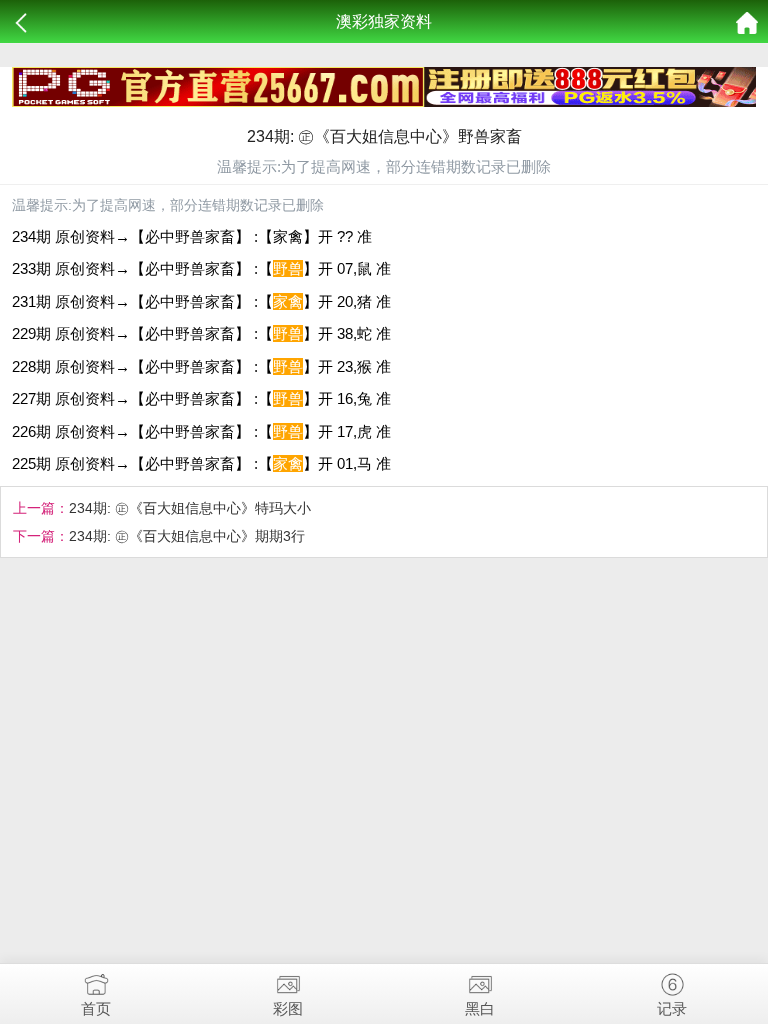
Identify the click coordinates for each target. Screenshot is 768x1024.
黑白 (480, 1008)
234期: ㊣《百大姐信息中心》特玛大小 (190, 508)
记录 (672, 1008)
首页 (96, 1008)
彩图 (288, 1008)
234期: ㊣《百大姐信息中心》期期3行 (187, 536)
